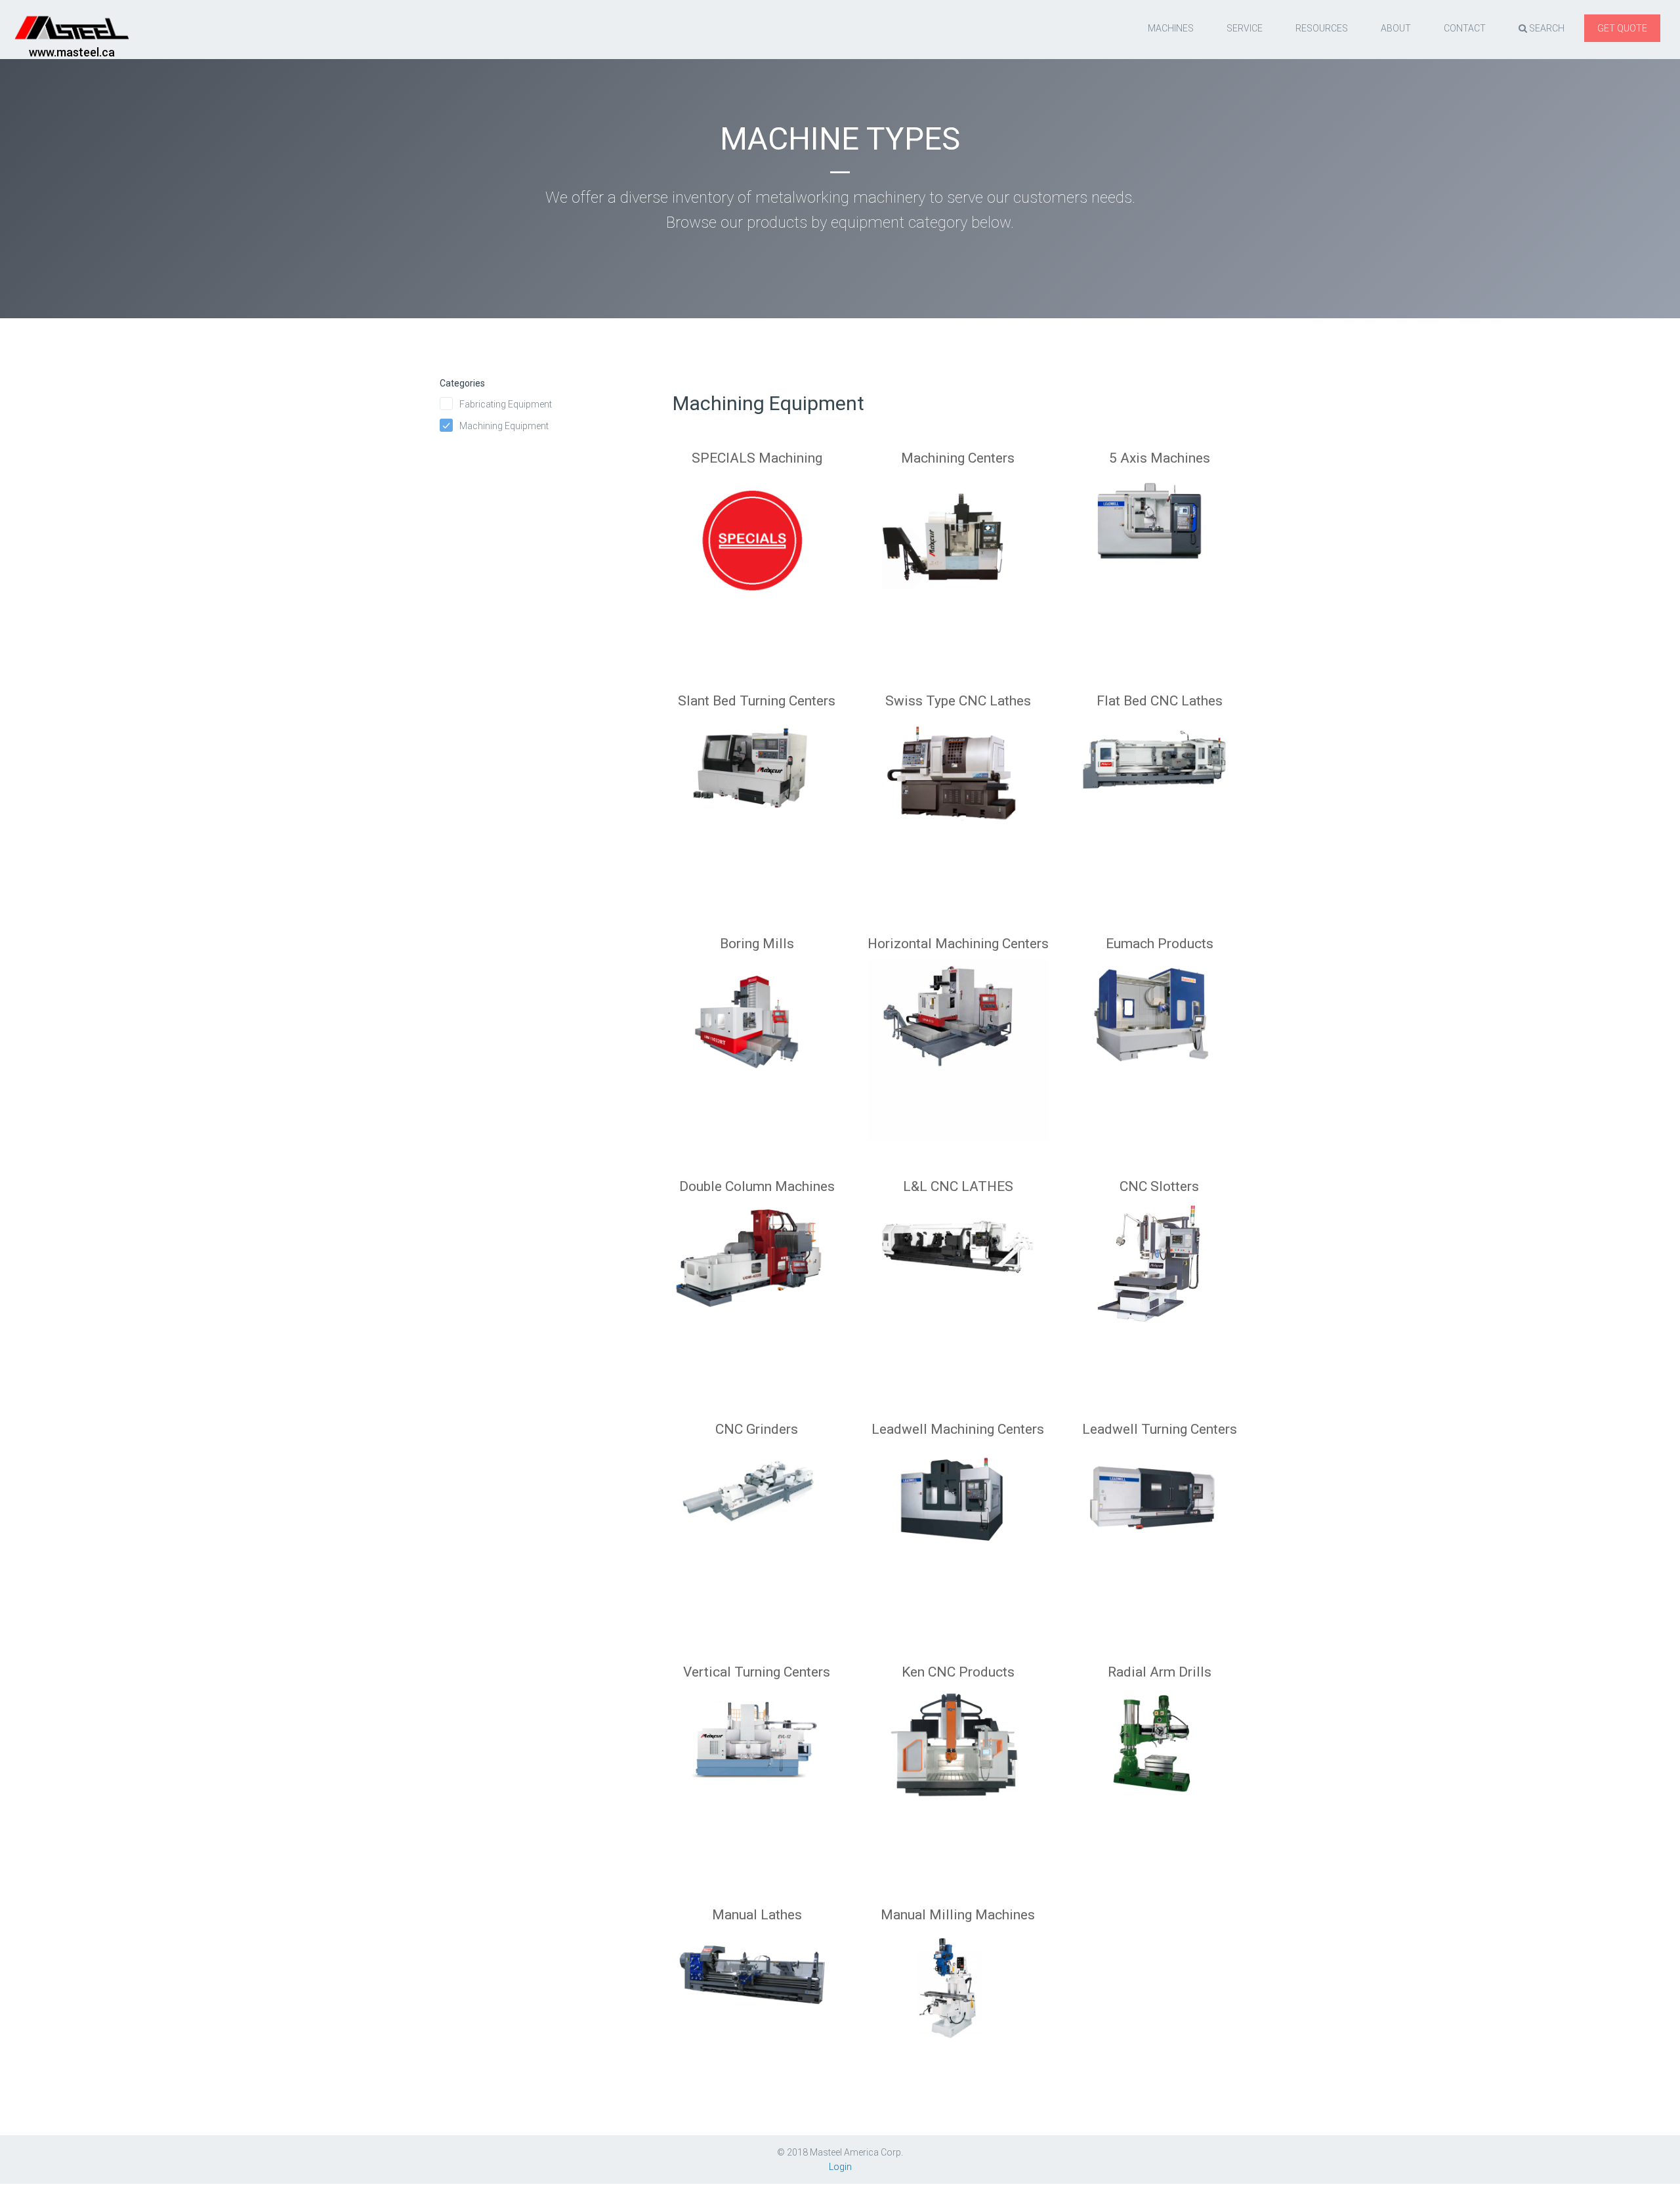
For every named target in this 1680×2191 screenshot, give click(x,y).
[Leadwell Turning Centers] (1159, 1518)
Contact (1465, 28)
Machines (1171, 28)
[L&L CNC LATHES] (958, 1275)
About (1396, 28)
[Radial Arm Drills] (1159, 1761)
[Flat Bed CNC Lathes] (1159, 789)
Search (1546, 28)
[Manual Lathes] (757, 2003)
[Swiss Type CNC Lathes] (958, 789)
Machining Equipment (504, 426)
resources (1322, 28)
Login (840, 2167)
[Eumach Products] (1159, 1032)
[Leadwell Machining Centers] (958, 1518)
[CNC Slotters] (1159, 1275)
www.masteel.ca (72, 52)
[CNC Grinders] (757, 1518)
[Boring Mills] (757, 1032)
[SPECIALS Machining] (757, 547)
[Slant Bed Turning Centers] (757, 789)
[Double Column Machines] (757, 1275)
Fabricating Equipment (506, 404)
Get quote (1622, 28)
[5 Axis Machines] (1159, 547)
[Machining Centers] (958, 547)
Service (1245, 28)
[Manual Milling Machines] (958, 2003)
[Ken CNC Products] (958, 1761)
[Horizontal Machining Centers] (958, 1032)
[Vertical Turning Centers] (757, 1761)
